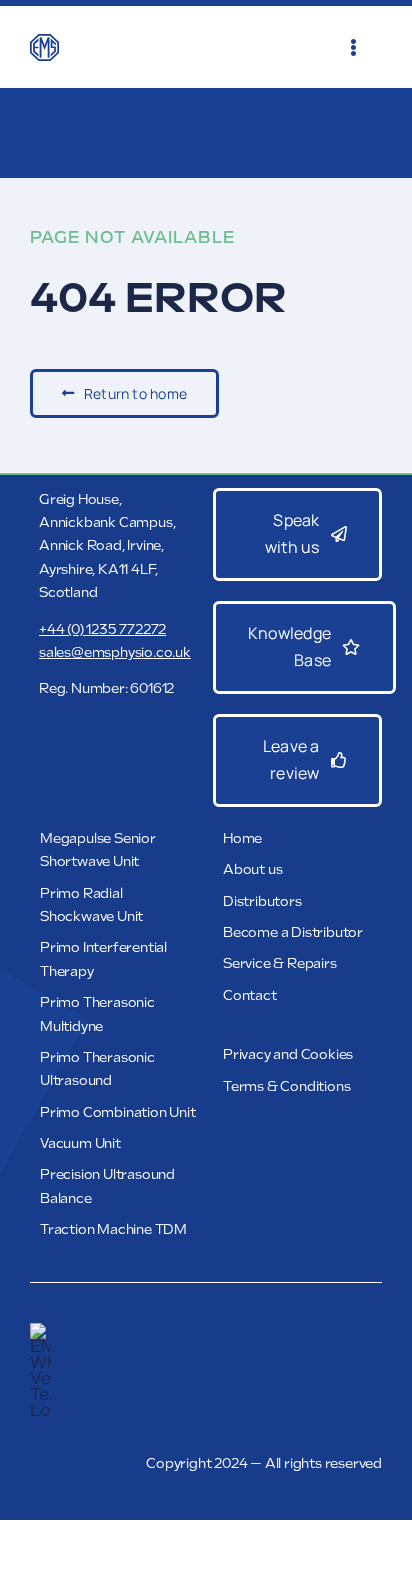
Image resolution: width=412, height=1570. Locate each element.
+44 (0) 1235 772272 (102, 629)
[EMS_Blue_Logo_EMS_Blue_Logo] (44, 41)
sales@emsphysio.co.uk (115, 652)
